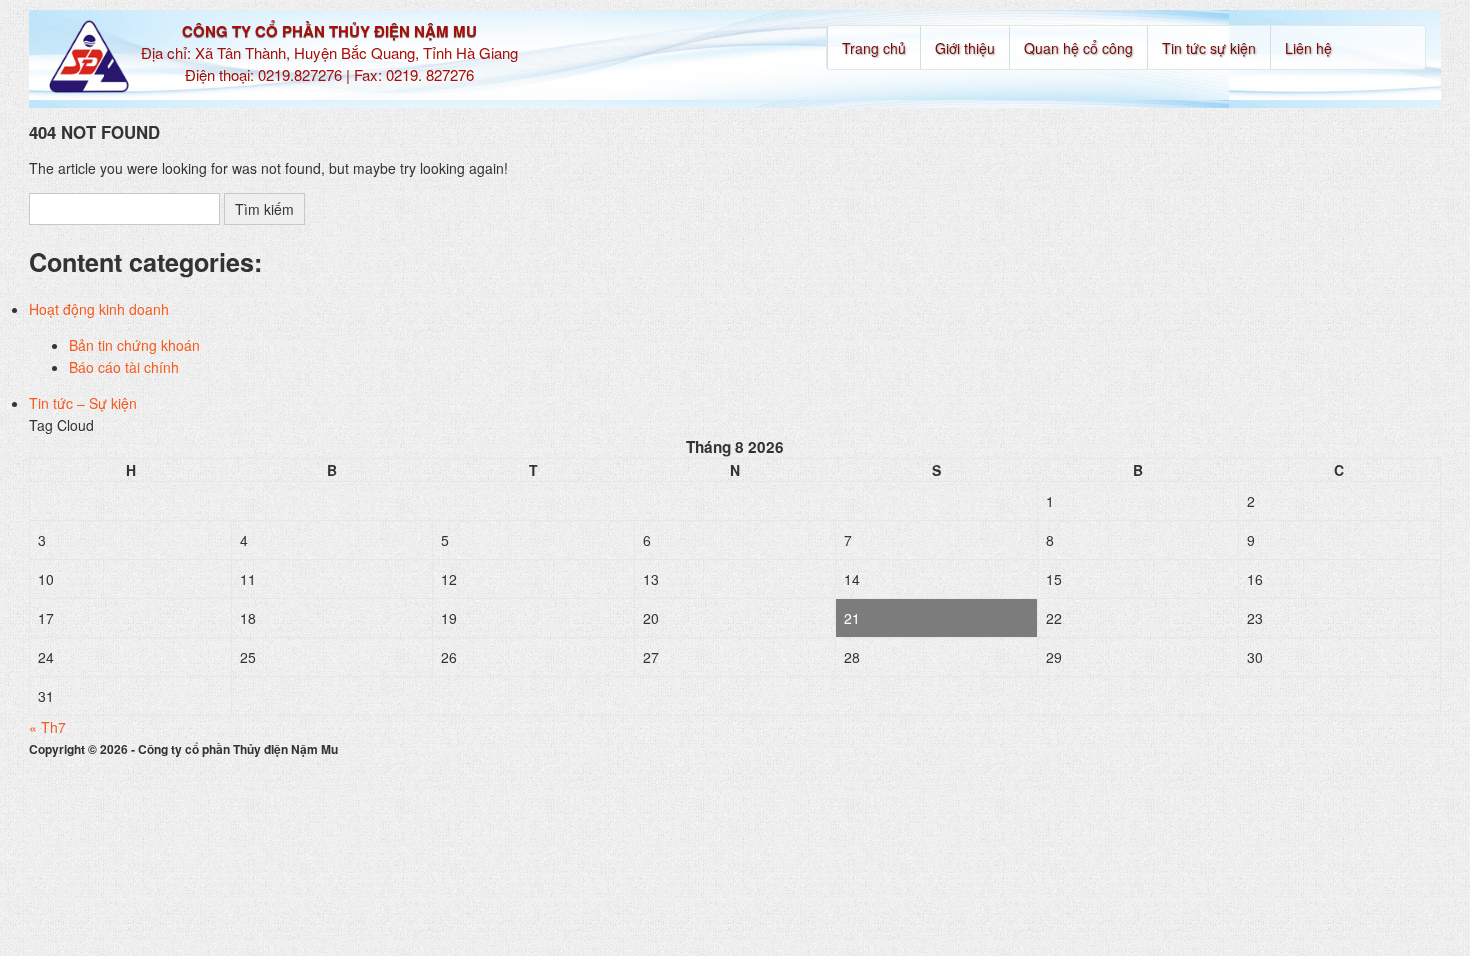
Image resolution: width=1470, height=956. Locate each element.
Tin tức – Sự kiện (83, 403)
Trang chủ (874, 48)
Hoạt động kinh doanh (99, 309)
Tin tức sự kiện (1209, 48)
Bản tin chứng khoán (134, 345)
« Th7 (47, 727)
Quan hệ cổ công (1078, 48)
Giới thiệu (965, 48)
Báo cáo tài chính (124, 367)
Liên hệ (1308, 48)
